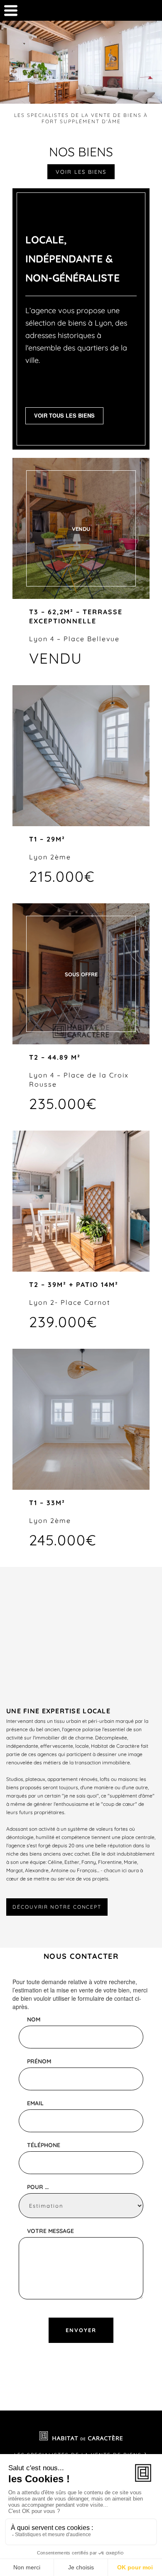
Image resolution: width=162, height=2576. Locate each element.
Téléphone (44, 2145)
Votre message (50, 2231)
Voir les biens (81, 172)
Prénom (39, 2061)
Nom (34, 2019)
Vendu (81, 529)
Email (35, 2103)
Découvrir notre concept (57, 1907)
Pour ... (38, 2187)
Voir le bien (81, 756)
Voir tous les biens (64, 415)
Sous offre (81, 974)
